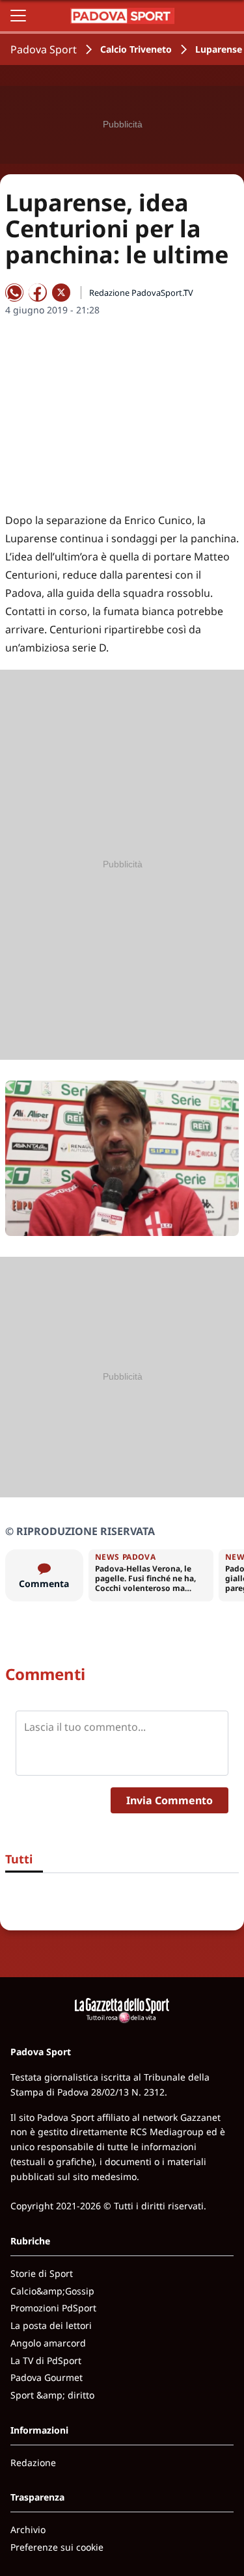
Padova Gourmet (47, 2377)
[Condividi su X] (61, 293)
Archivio (28, 2530)
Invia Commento (169, 1800)
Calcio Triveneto (136, 49)
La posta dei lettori (51, 2325)
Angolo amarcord (48, 2343)
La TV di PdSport (46, 2360)
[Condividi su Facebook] (38, 293)
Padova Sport (44, 49)
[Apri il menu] (18, 16)
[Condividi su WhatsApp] (14, 293)
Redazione (33, 2463)
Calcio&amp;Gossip (52, 2291)
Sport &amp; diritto (52, 2395)
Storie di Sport (42, 2273)
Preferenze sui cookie (57, 2547)
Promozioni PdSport (53, 2308)
